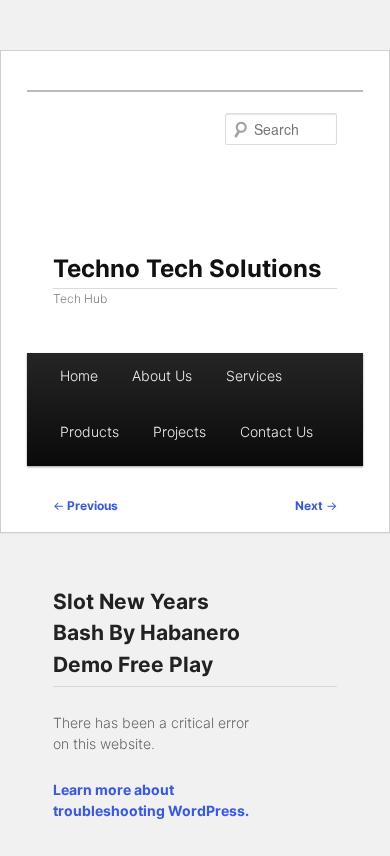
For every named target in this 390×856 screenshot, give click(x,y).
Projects (179, 431)
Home (79, 375)
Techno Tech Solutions (187, 268)
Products (89, 431)
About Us (162, 375)
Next (316, 505)
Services (254, 375)
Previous (85, 505)
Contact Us (276, 431)
